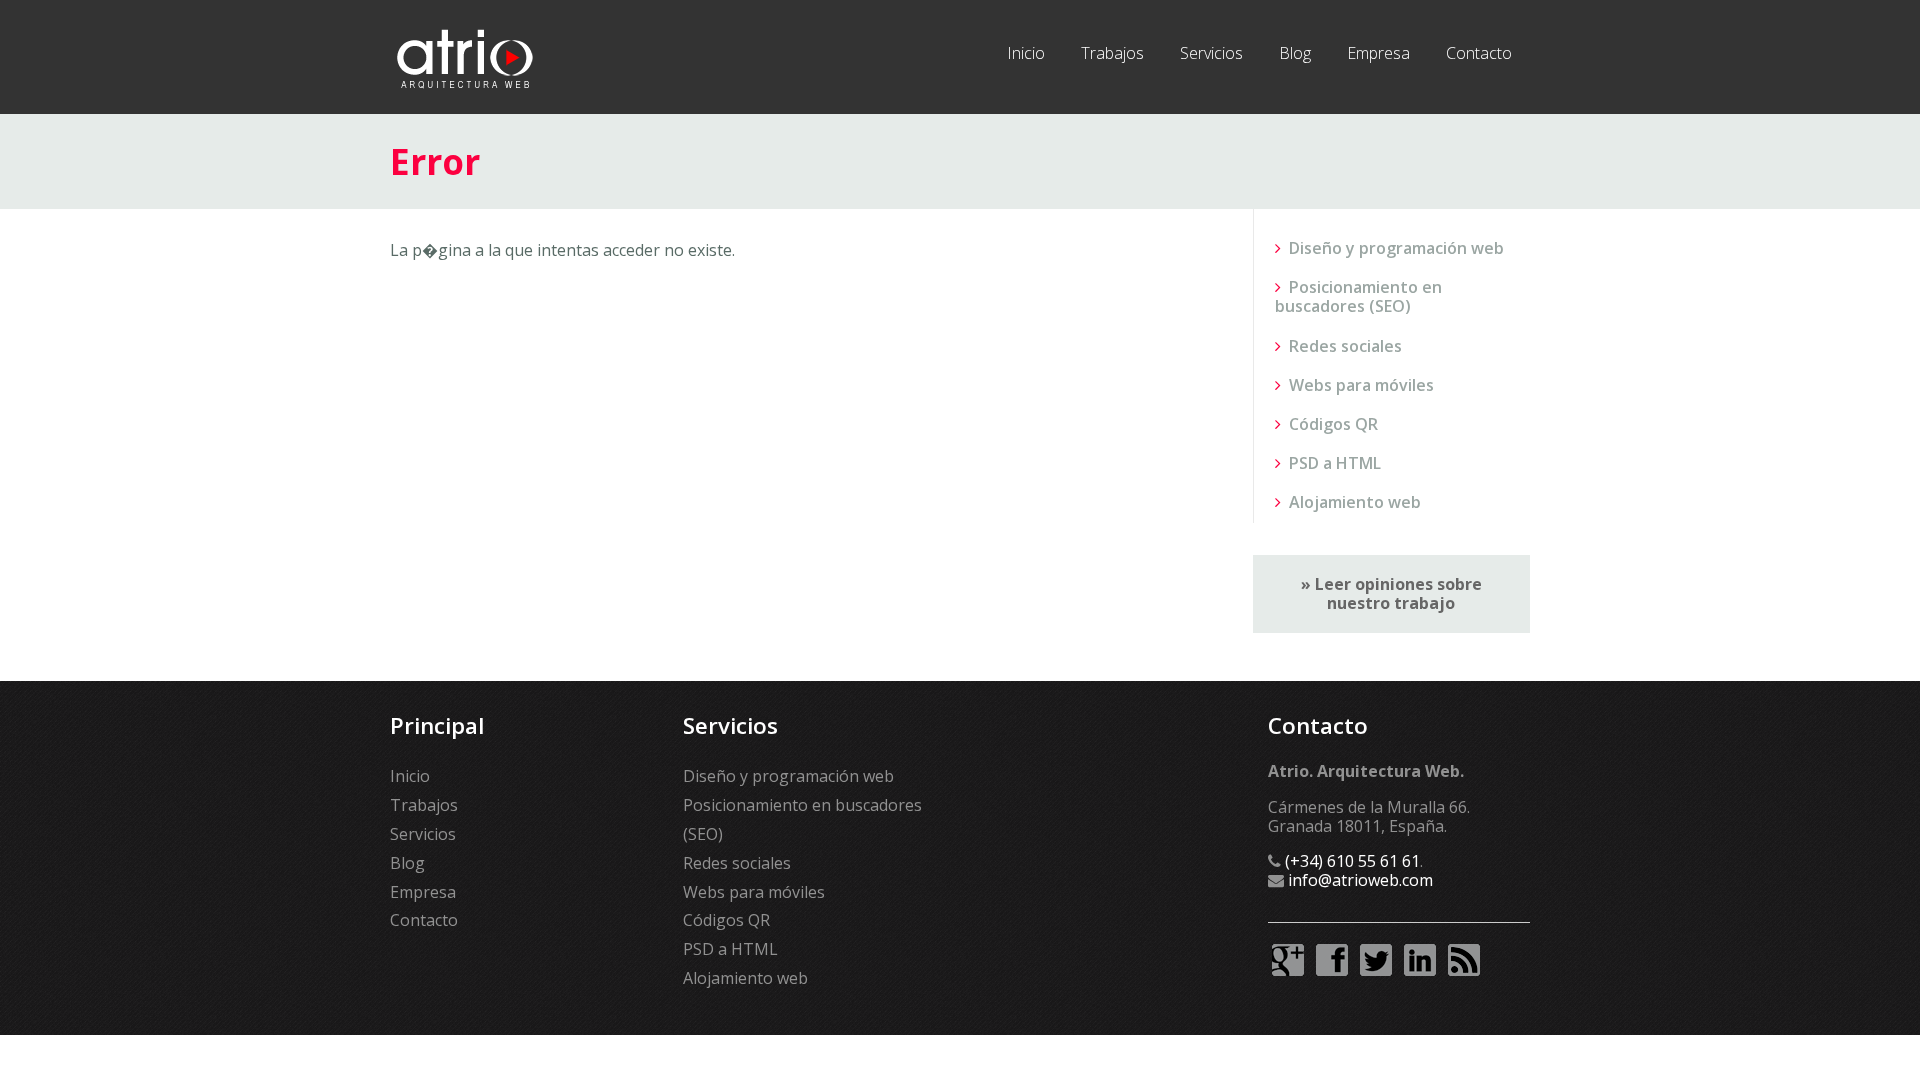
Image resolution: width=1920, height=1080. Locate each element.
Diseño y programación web (1396, 248)
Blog (1295, 53)
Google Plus (1288, 960)
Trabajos (1112, 53)
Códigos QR (1333, 424)
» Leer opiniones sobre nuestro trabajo (1391, 593)
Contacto (1479, 53)
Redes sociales (1345, 346)
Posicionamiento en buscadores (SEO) (1358, 296)
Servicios (1211, 53)
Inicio (1026, 53)
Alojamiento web (1355, 502)
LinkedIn (1420, 960)
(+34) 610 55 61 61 (1352, 861)
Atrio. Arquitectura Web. (465, 57)
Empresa (1378, 53)
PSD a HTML (1335, 463)
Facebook (1332, 960)
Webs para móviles (1361, 385)
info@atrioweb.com (1360, 880)
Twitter (1376, 960)
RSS (1464, 960)
